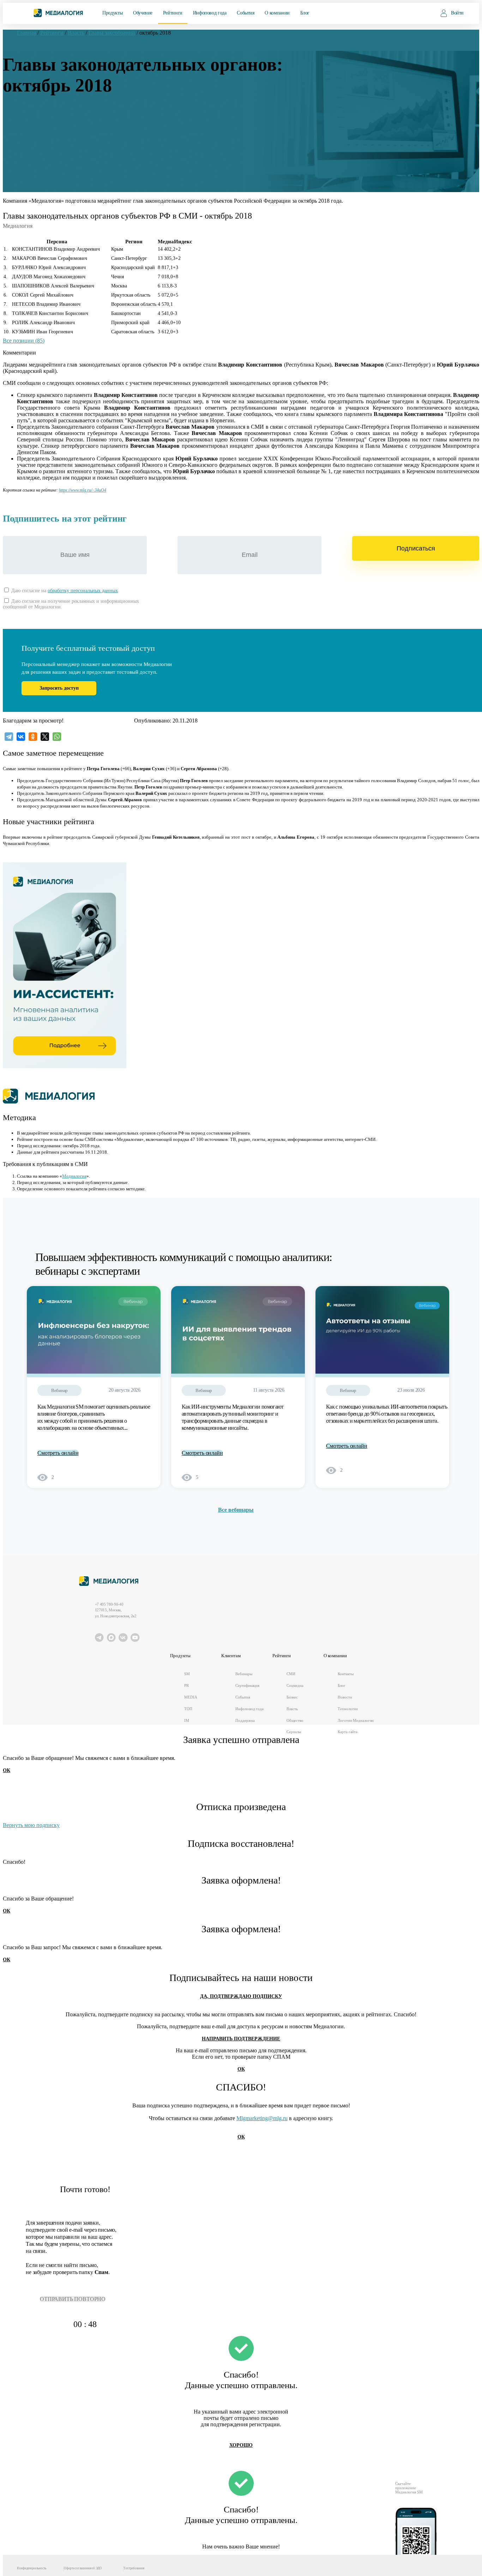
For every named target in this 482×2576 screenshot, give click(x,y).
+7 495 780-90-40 (109, 1604)
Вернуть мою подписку (31, 1825)
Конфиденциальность (32, 2568)
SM (187, 1674)
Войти (457, 13)
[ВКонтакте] (21, 737)
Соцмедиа (295, 1685)
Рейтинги (173, 13)
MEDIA (191, 1697)
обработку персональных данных (83, 591)
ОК (7, 1770)
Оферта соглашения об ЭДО (83, 2568)
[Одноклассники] (33, 737)
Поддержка (245, 1720)
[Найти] (420, 13)
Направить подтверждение (241, 2039)
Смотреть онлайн (58, 1453)
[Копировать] (110, 489)
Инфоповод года (210, 13)
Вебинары (244, 1674)
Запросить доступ (59, 688)
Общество (295, 1720)
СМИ (291, 1674)
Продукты (112, 13)
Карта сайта (348, 1732)
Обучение (143, 13)
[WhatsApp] (57, 737)
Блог (305, 13)
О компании (277, 13)
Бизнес (292, 1697)
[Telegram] (9, 737)
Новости (345, 1697)
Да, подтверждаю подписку (241, 1996)
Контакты (345, 1674)
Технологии (348, 1709)
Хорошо (241, 2445)
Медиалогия (74, 1176)
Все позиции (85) (24, 341)
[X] (45, 737)
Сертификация (247, 1685)
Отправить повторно (73, 2299)
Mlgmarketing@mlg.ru (262, 2118)
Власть (292, 1709)
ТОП (188, 1709)
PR (186, 1685)
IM (187, 1720)
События (245, 13)
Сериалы (294, 1732)
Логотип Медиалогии (356, 1720)
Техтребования (134, 2568)
